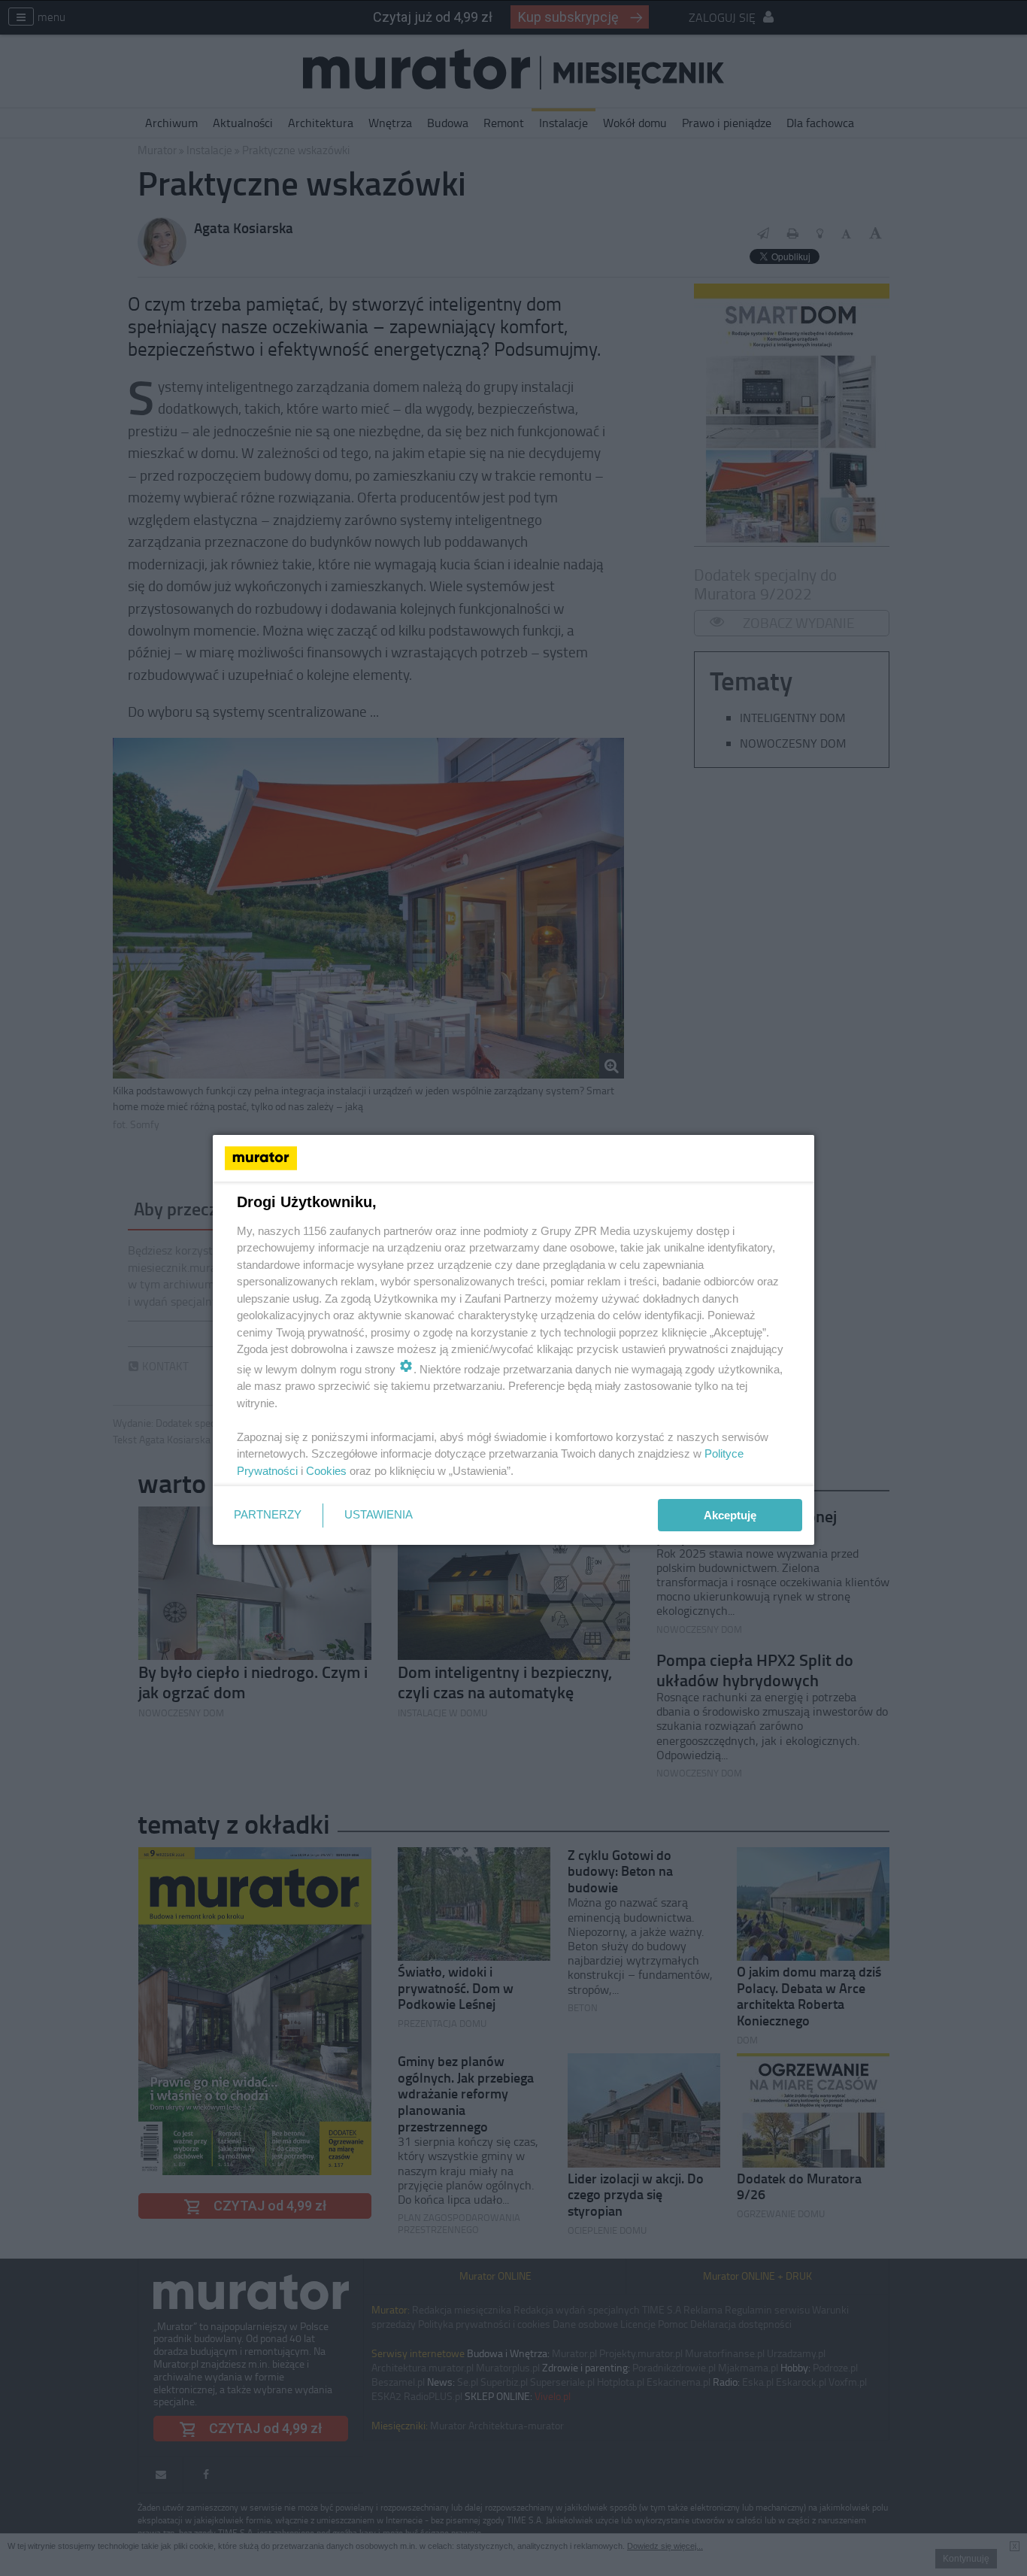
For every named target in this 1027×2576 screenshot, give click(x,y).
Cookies (326, 1471)
